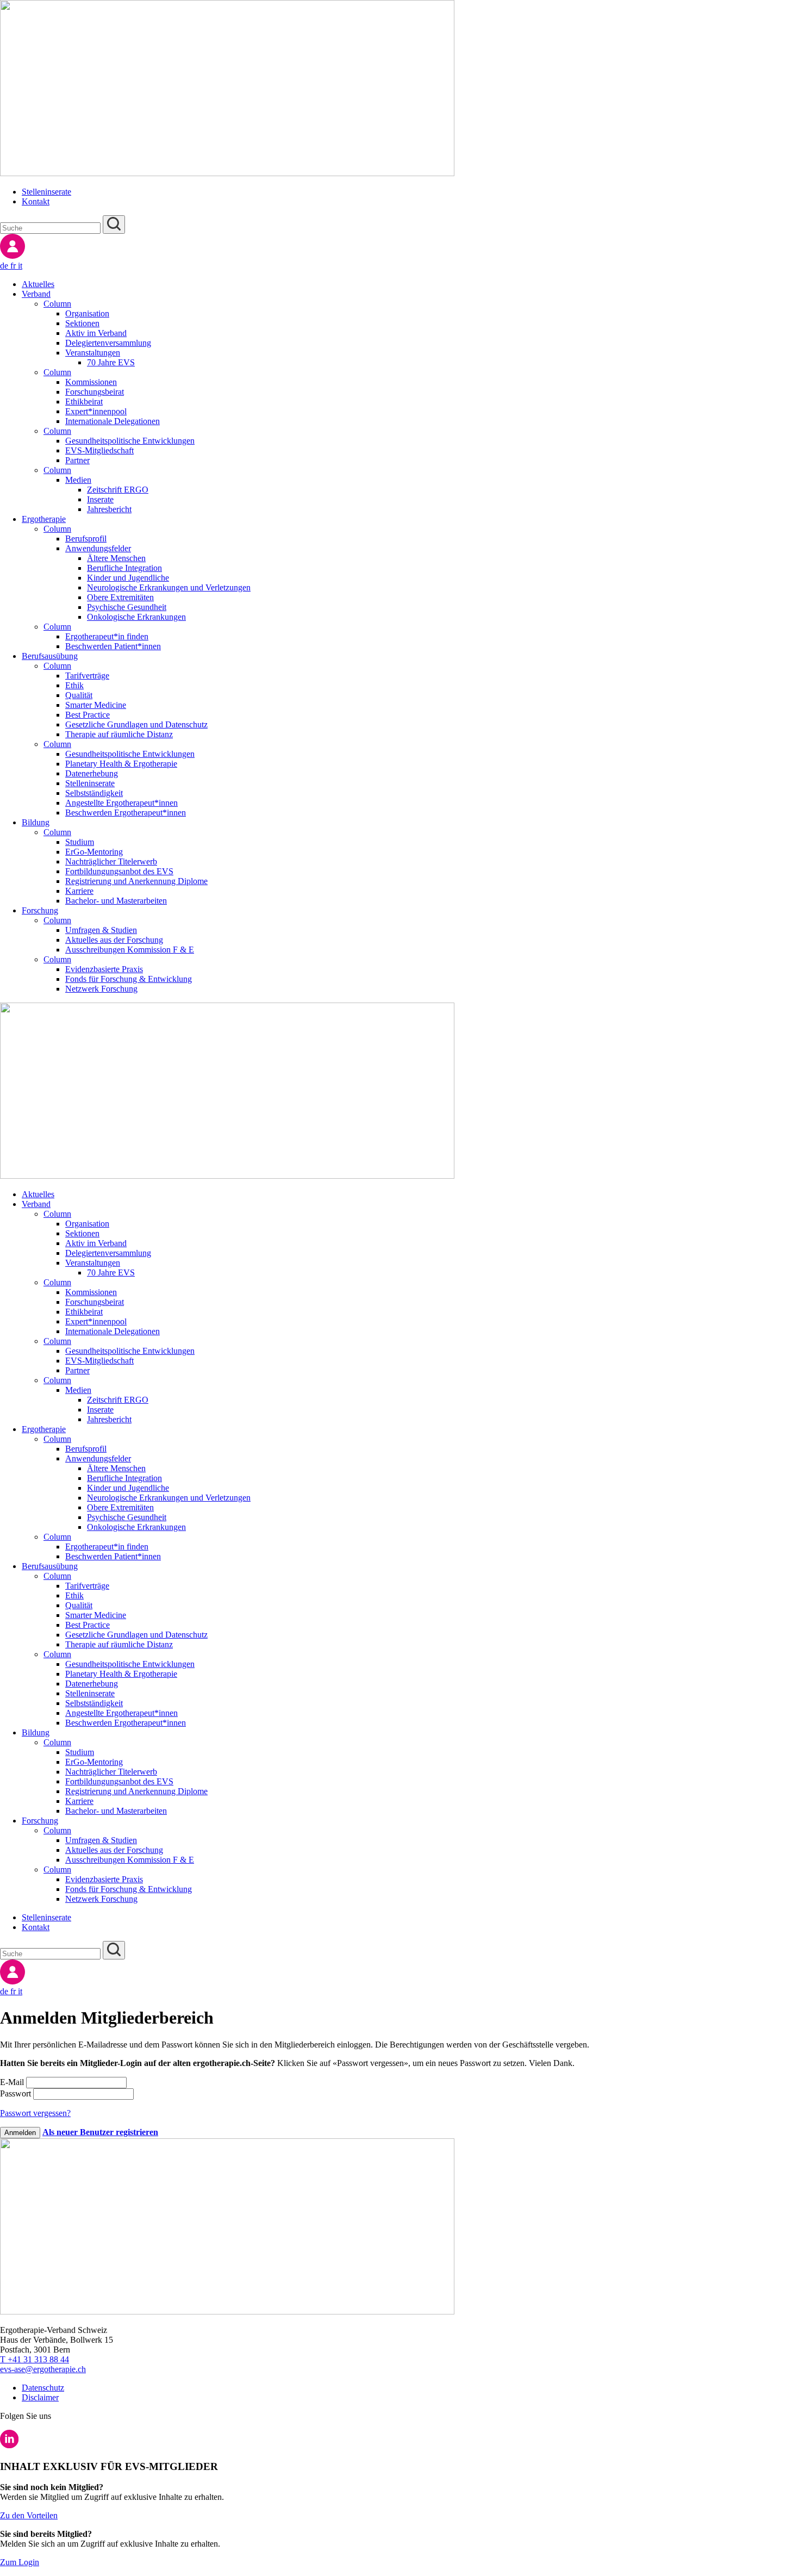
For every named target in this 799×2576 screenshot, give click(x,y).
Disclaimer (40, 2397)
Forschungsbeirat (95, 392)
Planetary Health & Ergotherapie (121, 764)
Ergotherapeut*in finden (107, 636)
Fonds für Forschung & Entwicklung (129, 979)
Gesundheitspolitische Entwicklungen (130, 441)
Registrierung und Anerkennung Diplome (136, 881)
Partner (77, 460)
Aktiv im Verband (96, 333)
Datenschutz (43, 2388)
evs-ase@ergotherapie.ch (43, 2369)
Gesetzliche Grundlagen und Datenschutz (136, 724)
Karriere (79, 891)
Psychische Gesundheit (127, 607)
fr (14, 266)
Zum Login (20, 2562)
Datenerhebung (92, 773)
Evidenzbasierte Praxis (104, 969)
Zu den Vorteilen (29, 2515)
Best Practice (88, 715)
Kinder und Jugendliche (128, 578)
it (20, 266)
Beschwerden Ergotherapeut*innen (126, 813)
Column (57, 304)
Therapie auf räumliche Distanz (119, 734)
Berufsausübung (50, 656)
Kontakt (36, 201)
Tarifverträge (87, 676)
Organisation (87, 313)
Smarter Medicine (96, 705)
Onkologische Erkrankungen (136, 617)
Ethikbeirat (84, 402)
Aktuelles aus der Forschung (114, 940)
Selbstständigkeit (94, 793)
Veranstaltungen (93, 353)
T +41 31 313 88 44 (35, 2359)
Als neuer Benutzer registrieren (100, 2132)
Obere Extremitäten (120, 597)
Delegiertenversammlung (108, 343)
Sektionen (82, 323)
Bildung (36, 822)
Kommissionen (91, 382)
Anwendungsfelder (98, 548)
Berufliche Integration (124, 568)
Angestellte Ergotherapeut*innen (121, 803)
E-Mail (13, 2082)
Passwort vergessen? (35, 2113)
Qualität (79, 695)
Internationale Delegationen (113, 421)
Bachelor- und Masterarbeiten (116, 901)
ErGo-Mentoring (94, 852)
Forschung (40, 910)
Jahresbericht (109, 509)
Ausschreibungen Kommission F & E (130, 950)
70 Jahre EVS (111, 362)
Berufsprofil (86, 539)
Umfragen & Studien (101, 930)
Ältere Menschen (116, 558)
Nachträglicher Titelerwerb (111, 861)
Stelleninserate (46, 192)
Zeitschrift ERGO (118, 490)
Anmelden (20, 2133)
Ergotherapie (44, 519)
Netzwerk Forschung (101, 989)
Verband (36, 294)
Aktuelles (38, 284)
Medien (78, 480)
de (5, 266)
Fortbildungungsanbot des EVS (119, 871)
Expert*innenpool (96, 411)
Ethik (74, 685)
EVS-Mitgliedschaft (99, 450)
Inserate (100, 499)
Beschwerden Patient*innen (113, 646)
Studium (80, 842)
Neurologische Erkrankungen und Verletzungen (169, 587)
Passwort (17, 2093)
